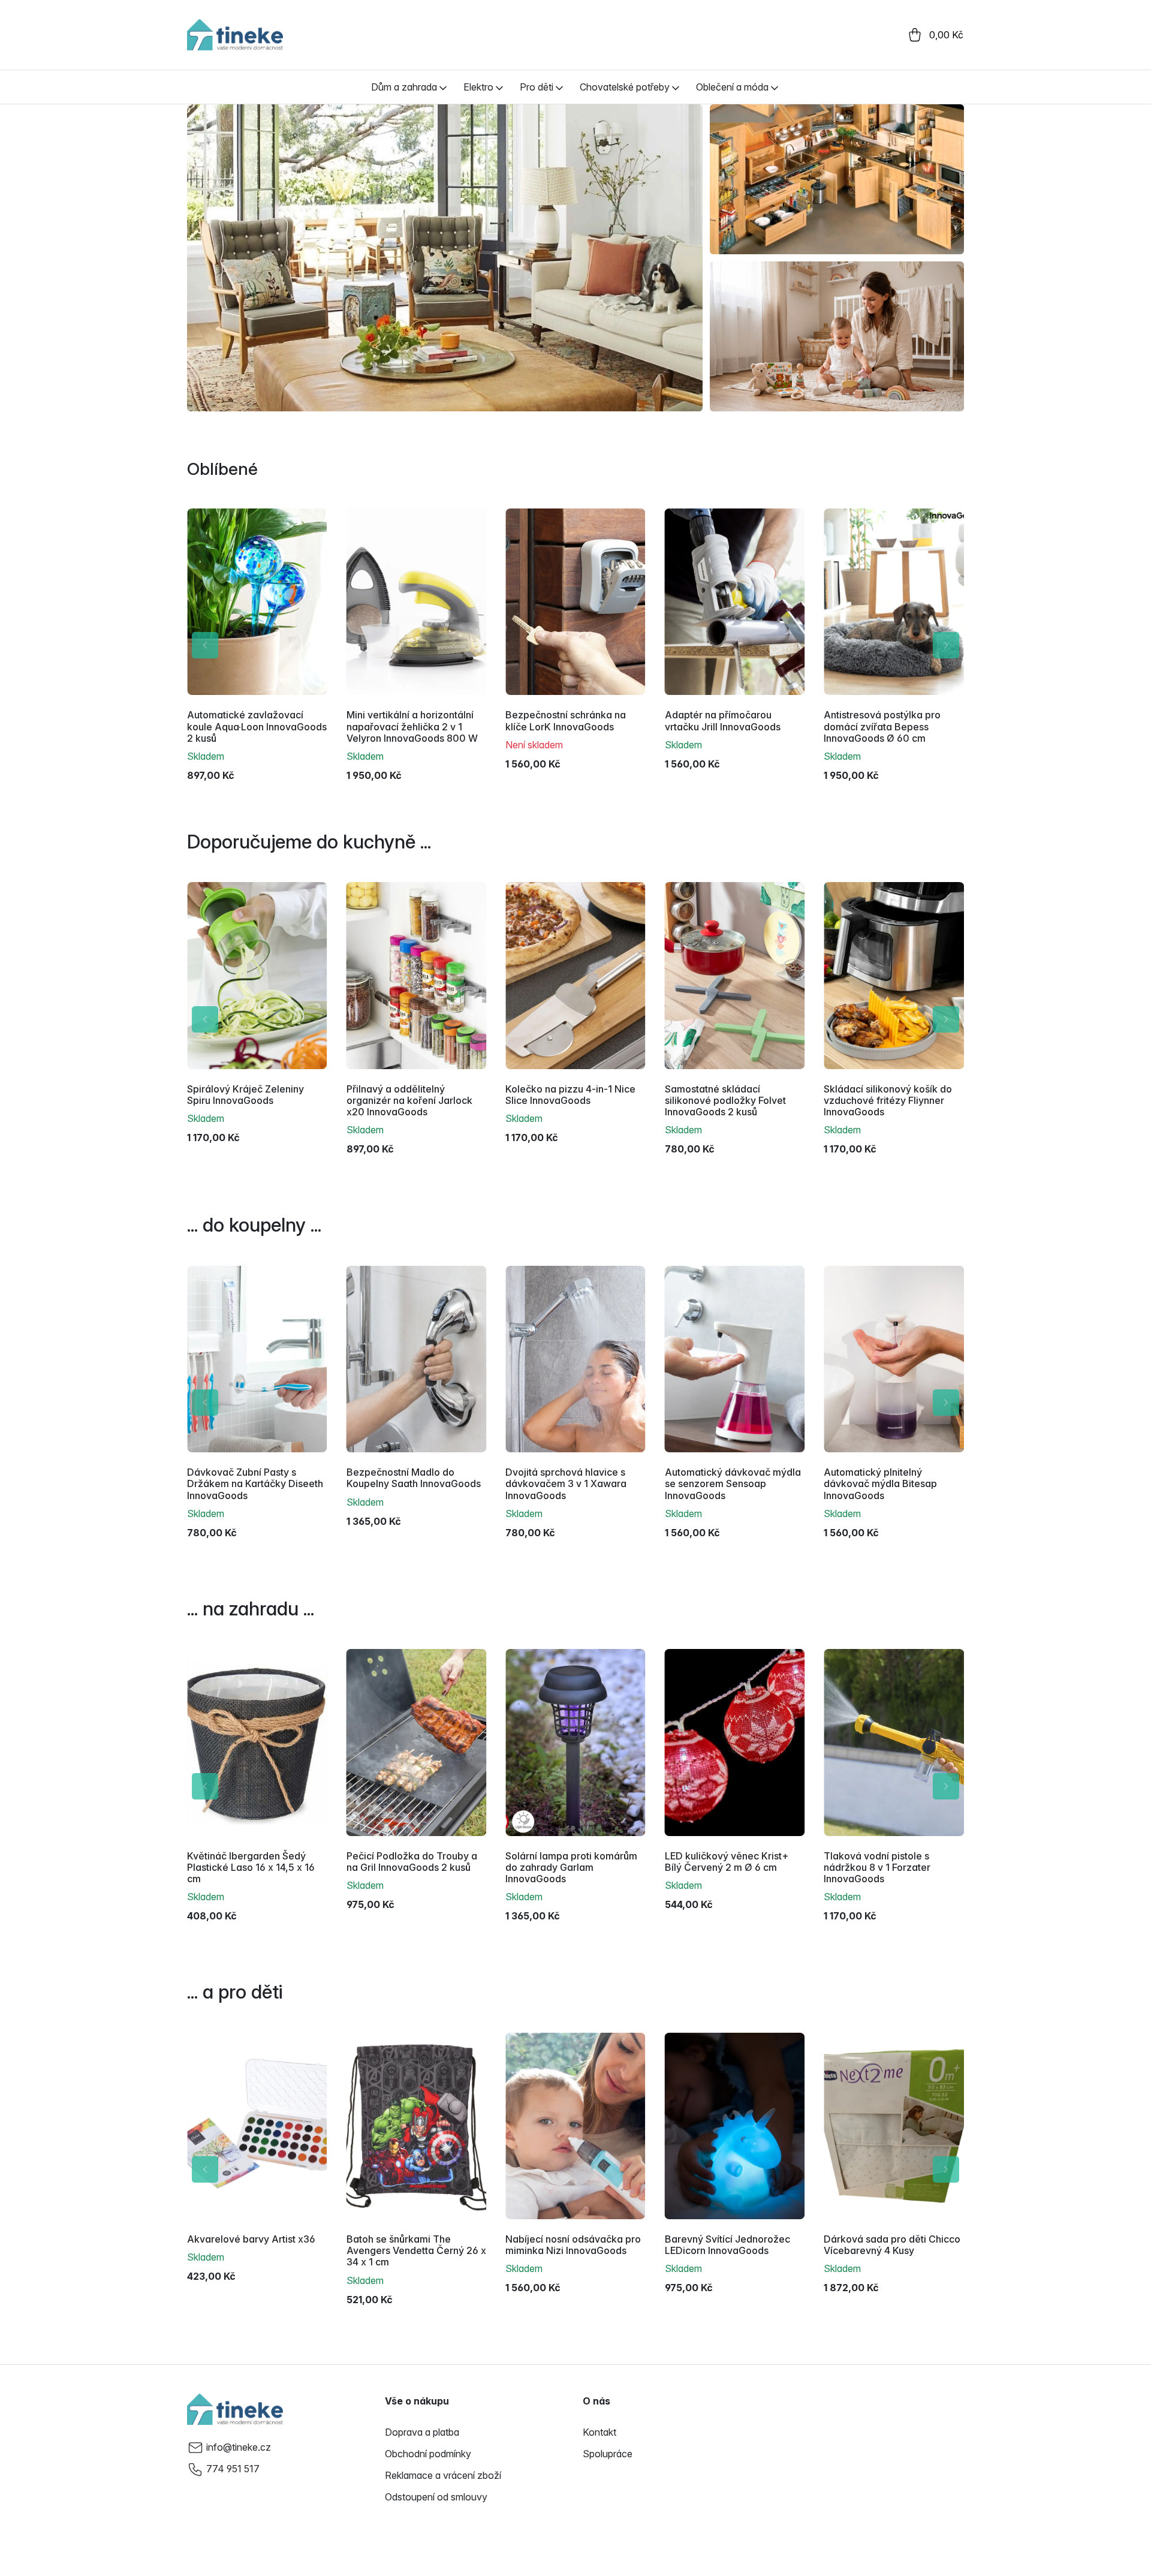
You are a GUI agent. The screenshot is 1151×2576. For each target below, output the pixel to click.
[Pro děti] (559, 87)
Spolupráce (608, 2454)
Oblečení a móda (732, 87)
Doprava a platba (422, 2432)
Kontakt (599, 2432)
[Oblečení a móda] (775, 87)
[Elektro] (499, 87)
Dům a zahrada (404, 87)
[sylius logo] (235, 35)
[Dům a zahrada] (443, 87)
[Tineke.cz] (235, 2409)
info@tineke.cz (239, 2447)
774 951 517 (233, 2469)
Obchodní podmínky (428, 2454)
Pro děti (537, 87)
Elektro (478, 87)
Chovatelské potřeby (625, 87)
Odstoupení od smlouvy (436, 2497)
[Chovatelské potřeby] (676, 87)
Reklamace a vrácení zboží (443, 2475)
